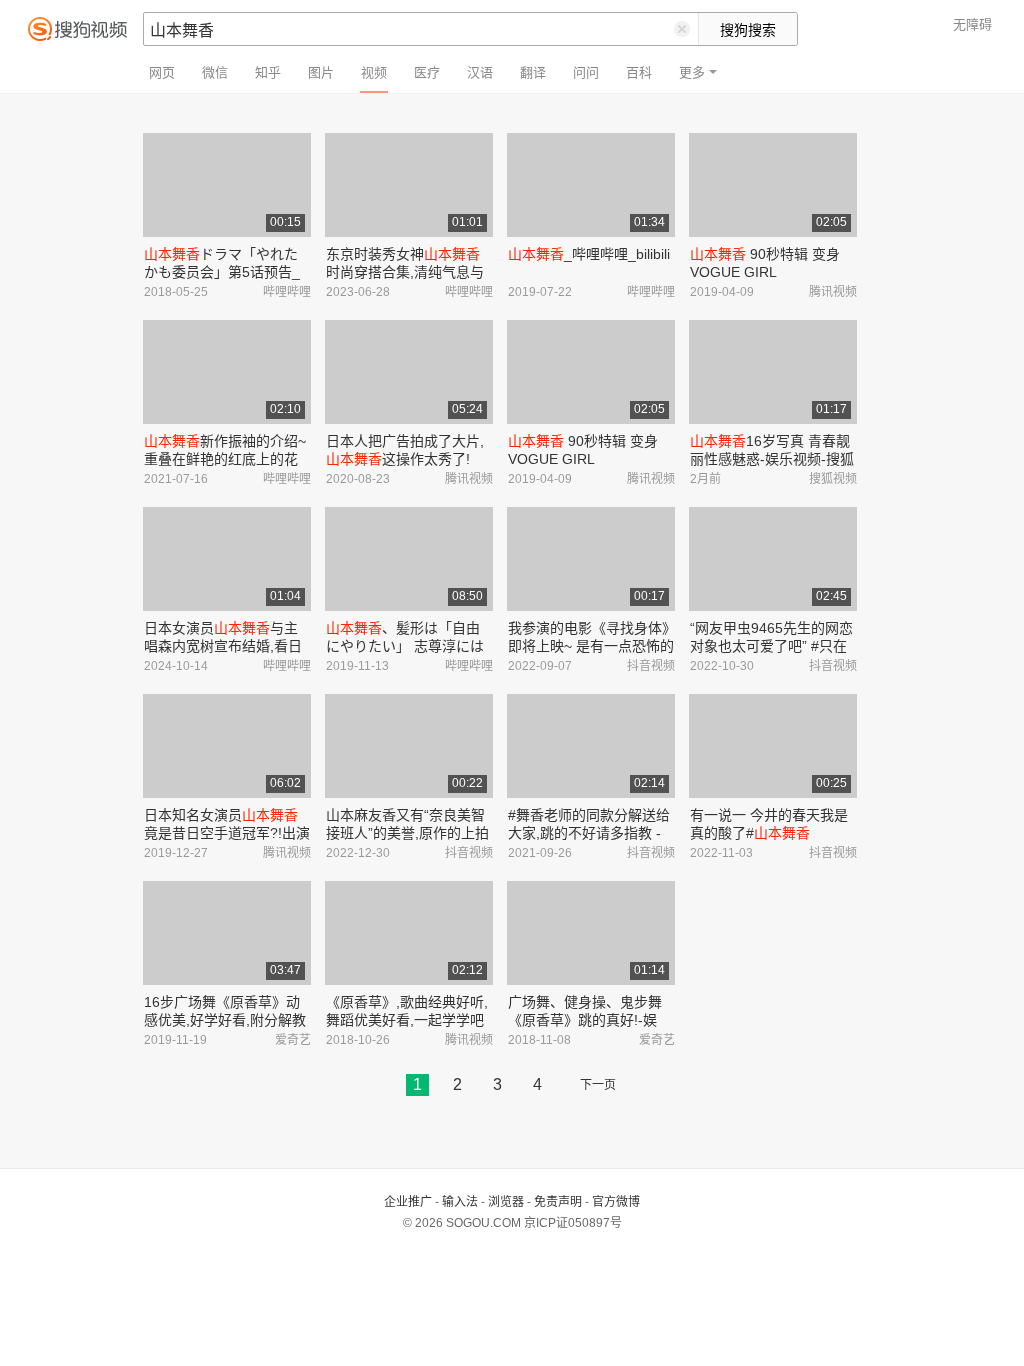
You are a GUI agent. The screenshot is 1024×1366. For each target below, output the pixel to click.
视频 (374, 72)
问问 (586, 72)
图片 (321, 72)
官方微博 (616, 1202)
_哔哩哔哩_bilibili (589, 254)
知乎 (268, 72)
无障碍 (972, 24)
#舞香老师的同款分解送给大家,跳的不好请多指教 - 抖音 (589, 833)
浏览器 (506, 1202)
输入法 (460, 1202)
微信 (215, 72)
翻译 (533, 72)
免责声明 (558, 1202)
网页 (162, 72)
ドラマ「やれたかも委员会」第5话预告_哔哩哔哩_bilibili (222, 272)
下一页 (598, 1085)
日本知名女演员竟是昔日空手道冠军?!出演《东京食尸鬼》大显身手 (227, 833)
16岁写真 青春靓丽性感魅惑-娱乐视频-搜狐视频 (772, 459)
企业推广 (408, 1202)
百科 (639, 72)
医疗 (427, 72)
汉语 (480, 72)
